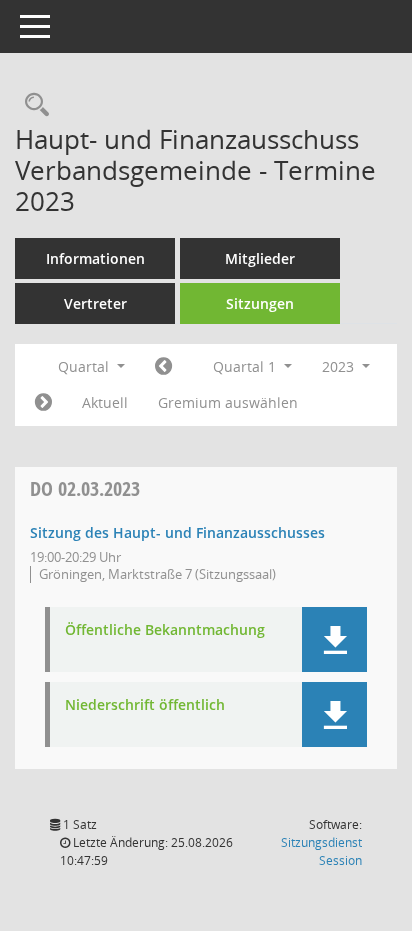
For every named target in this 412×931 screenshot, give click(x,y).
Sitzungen (260, 303)
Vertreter (95, 303)
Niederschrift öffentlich (145, 705)
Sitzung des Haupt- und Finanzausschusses (177, 532)
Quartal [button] (85, 366)
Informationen (95, 258)
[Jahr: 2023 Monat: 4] (43, 403)
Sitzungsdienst (321, 851)
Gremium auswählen (228, 402)
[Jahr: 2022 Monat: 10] (163, 367)
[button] (334, 639)
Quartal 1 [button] (246, 366)
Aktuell (105, 402)
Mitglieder (260, 258)
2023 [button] (340, 366)
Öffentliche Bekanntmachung (165, 630)
